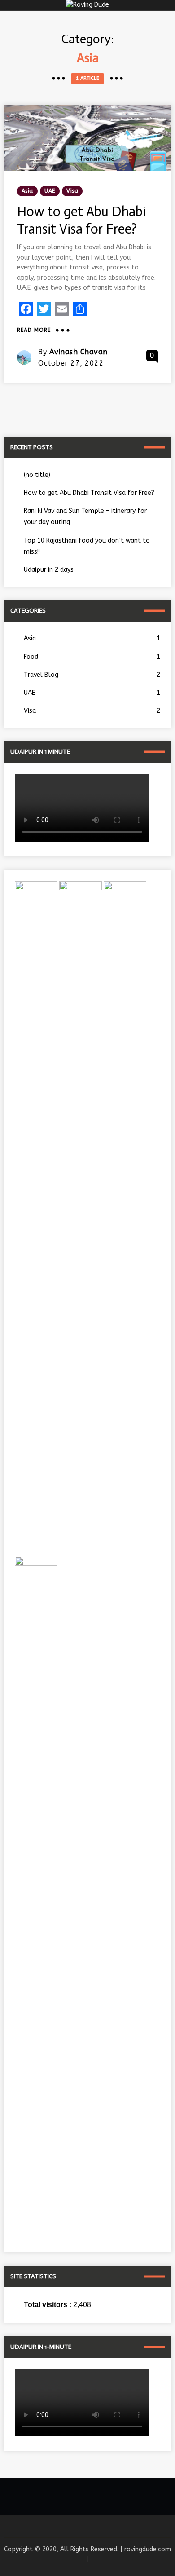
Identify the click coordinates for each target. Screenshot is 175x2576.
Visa (72, 191)
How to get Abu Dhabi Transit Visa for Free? (89, 493)
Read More (34, 331)
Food (92, 657)
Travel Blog (92, 675)
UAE (50, 191)
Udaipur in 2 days (49, 570)
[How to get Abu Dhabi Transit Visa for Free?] (87, 138)
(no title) (37, 475)
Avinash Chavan (79, 352)
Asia (27, 191)
